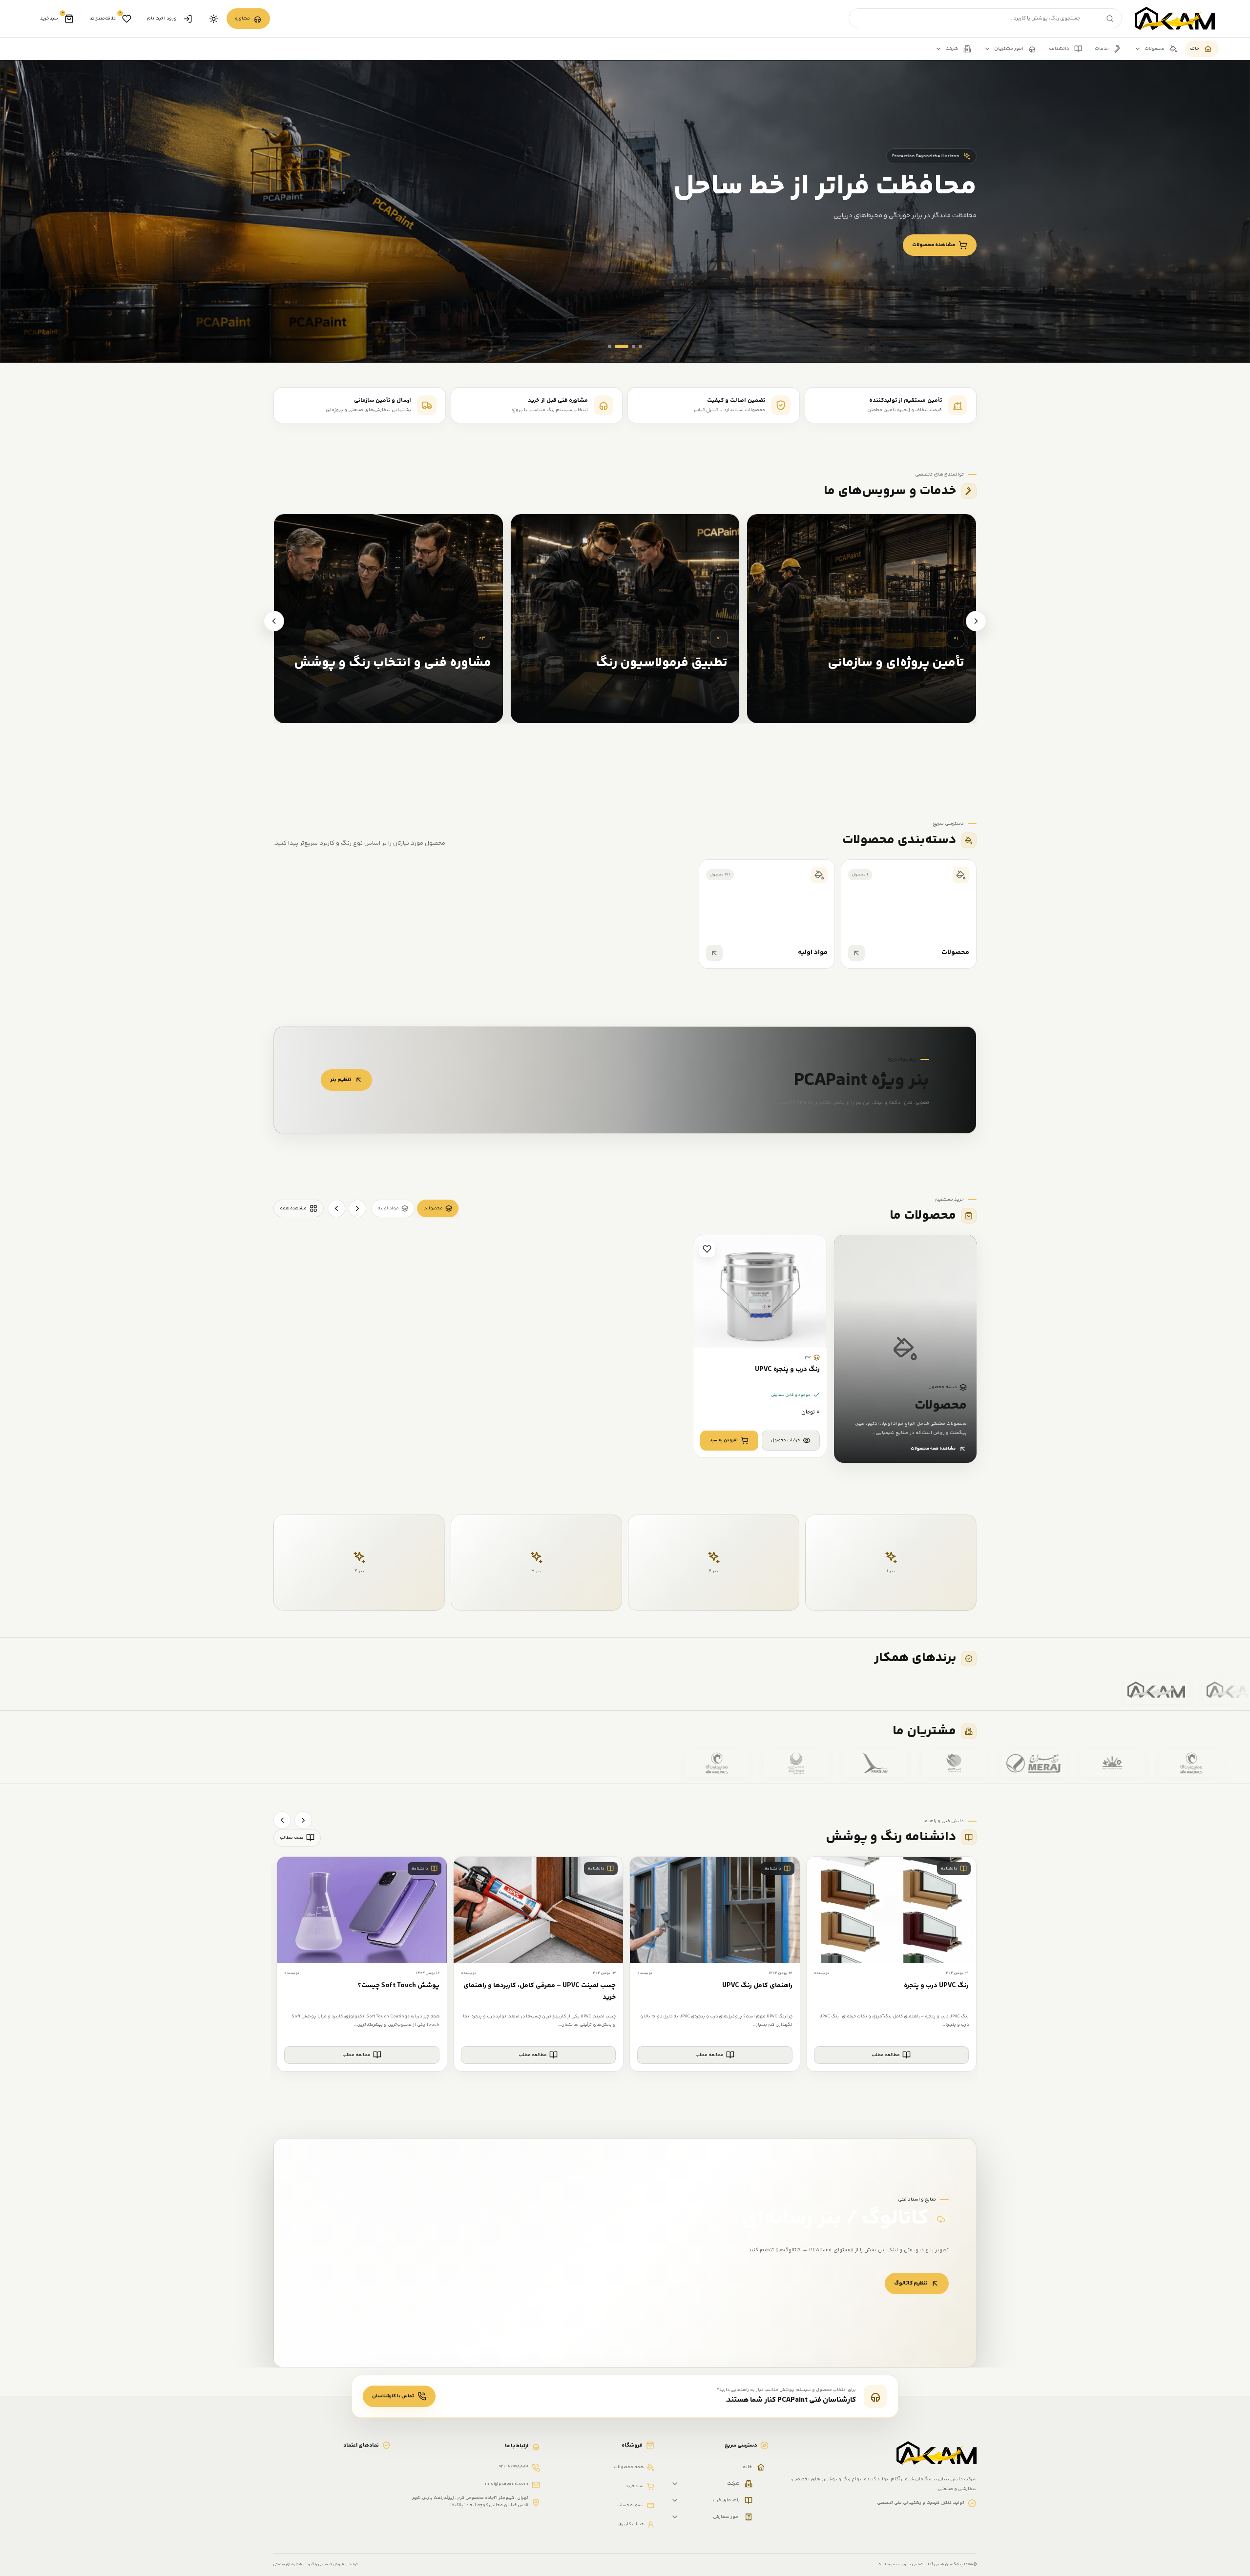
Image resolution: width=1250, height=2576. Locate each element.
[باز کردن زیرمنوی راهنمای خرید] (675, 2500)
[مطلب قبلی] (303, 1820)
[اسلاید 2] (616, 346)
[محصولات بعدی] (336, 1208)
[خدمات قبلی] (976, 621)
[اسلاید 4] (640, 346)
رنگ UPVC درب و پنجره (936, 1986)
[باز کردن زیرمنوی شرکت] (675, 2484)
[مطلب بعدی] (282, 1820)
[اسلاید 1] (610, 346)
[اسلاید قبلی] (1211, 343)
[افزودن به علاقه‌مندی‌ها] (707, 1249)
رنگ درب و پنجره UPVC (787, 1370)
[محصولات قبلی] (357, 1208)
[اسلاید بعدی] (1186, 343)
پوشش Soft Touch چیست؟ (399, 1986)
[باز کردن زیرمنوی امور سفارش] (675, 2517)
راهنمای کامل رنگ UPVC (757, 1986)
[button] (729, 1441)
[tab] (438, 1208)
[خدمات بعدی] (274, 621)
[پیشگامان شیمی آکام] (1175, 19)
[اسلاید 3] (628, 346)
